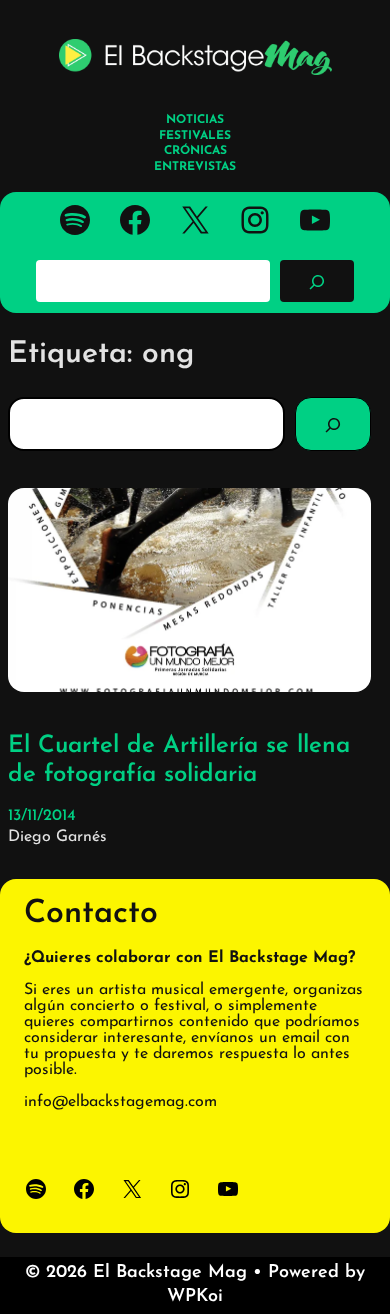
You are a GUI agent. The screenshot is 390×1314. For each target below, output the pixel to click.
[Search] (333, 424)
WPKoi (195, 1297)
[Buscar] (317, 281)
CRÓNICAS (195, 151)
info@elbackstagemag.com (120, 1102)
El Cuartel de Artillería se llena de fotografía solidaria (179, 760)
